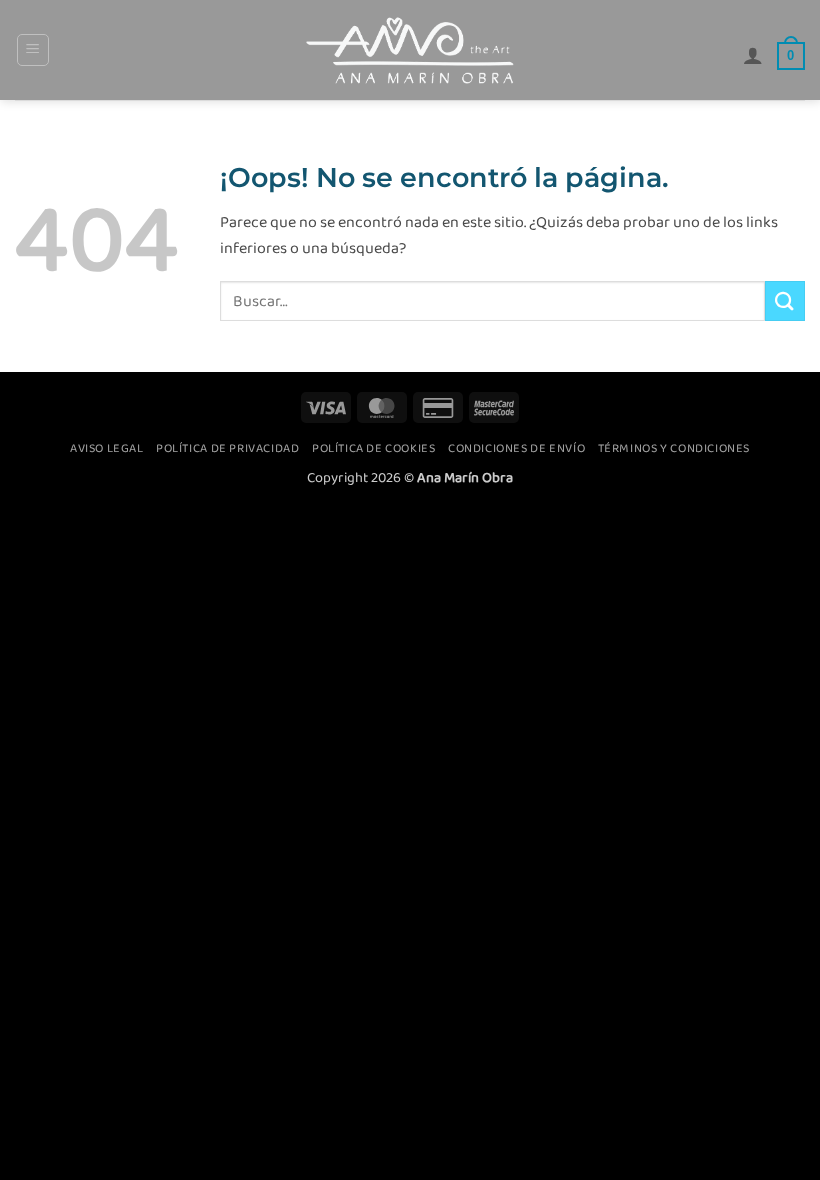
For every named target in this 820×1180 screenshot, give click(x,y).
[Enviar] (785, 300)
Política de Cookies (374, 448)
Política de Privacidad (227, 448)
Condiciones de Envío (516, 448)
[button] (33, 50)
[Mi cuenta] (753, 55)
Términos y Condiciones (674, 448)
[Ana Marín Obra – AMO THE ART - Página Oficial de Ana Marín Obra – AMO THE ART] (410, 50)
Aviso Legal (107, 448)
